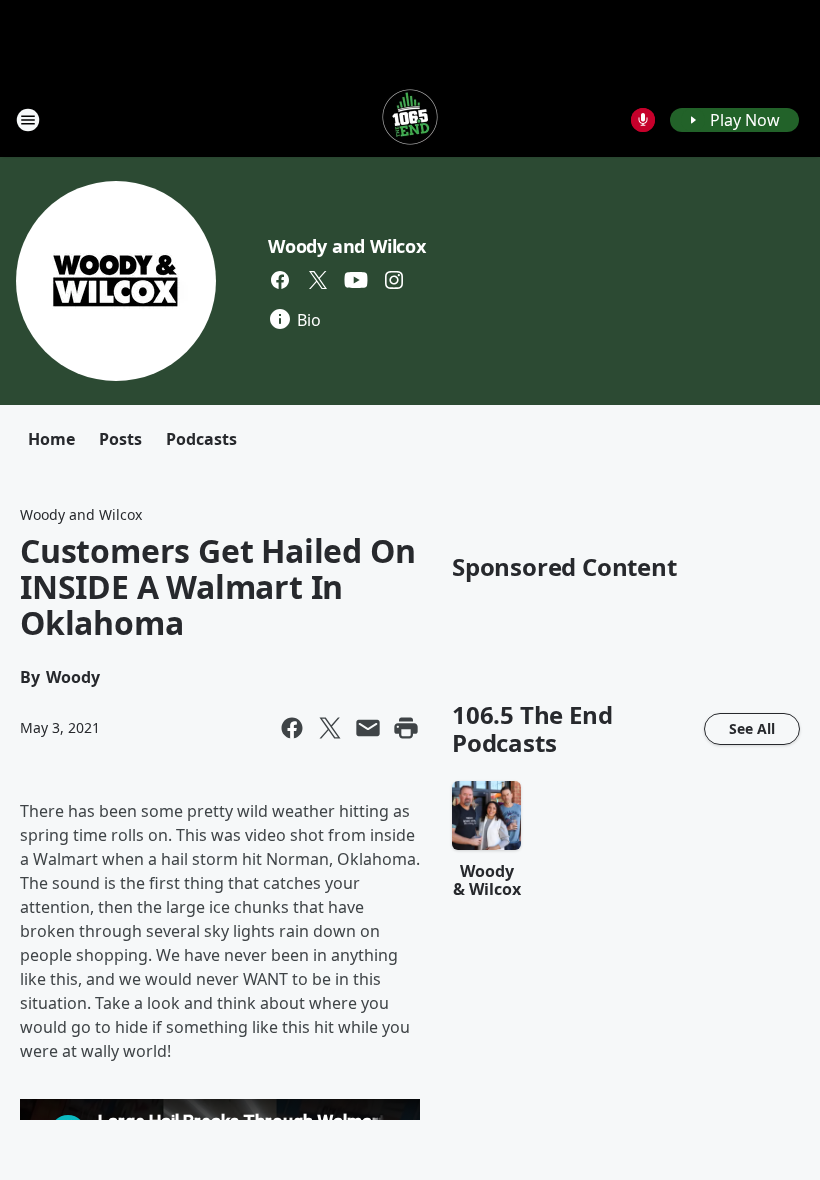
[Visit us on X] (318, 280)
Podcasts (201, 439)
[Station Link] (410, 119)
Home (51, 439)
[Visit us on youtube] (356, 280)
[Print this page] (406, 728)
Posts (120, 439)
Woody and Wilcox (347, 246)
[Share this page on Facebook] (292, 728)
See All (752, 728)
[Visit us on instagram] (394, 280)
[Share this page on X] (330, 728)
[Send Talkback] (643, 120)
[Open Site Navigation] (28, 120)
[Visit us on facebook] (280, 280)
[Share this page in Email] (368, 728)
